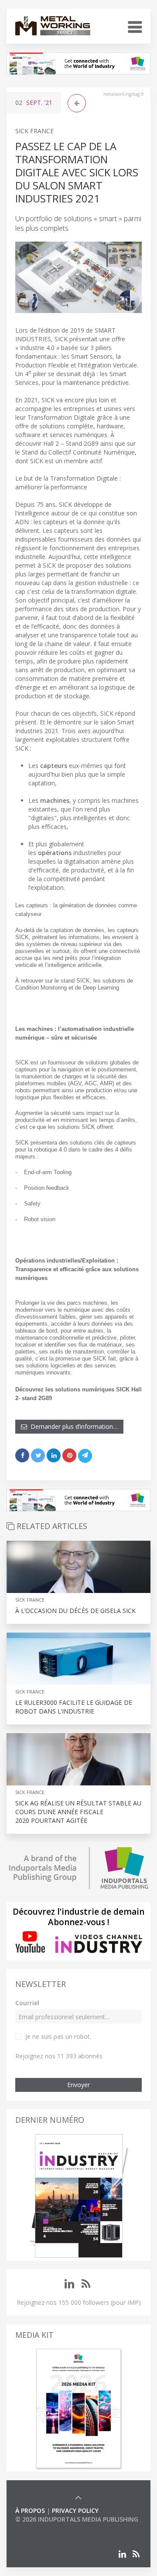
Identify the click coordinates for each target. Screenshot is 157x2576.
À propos (30, 2510)
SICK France (34, 131)
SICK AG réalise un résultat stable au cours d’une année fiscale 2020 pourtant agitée (78, 1812)
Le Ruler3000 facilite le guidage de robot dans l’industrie (74, 1707)
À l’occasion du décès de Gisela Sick (75, 1611)
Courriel (27, 2003)
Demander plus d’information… (72, 1426)
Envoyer (78, 2085)
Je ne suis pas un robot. (58, 2036)
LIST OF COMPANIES (45, 2528)
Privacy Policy (75, 2510)
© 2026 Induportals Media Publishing (77, 2519)
